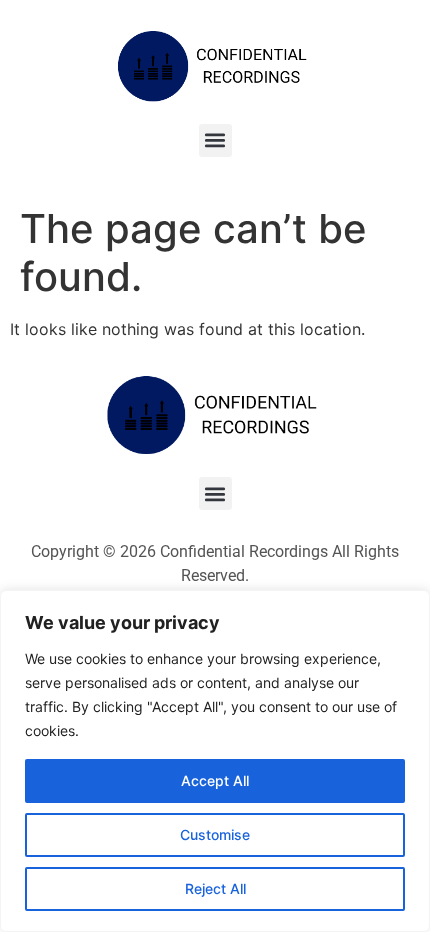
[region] (215, 761)
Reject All (215, 888)
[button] (215, 140)
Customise (215, 834)
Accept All (215, 780)
